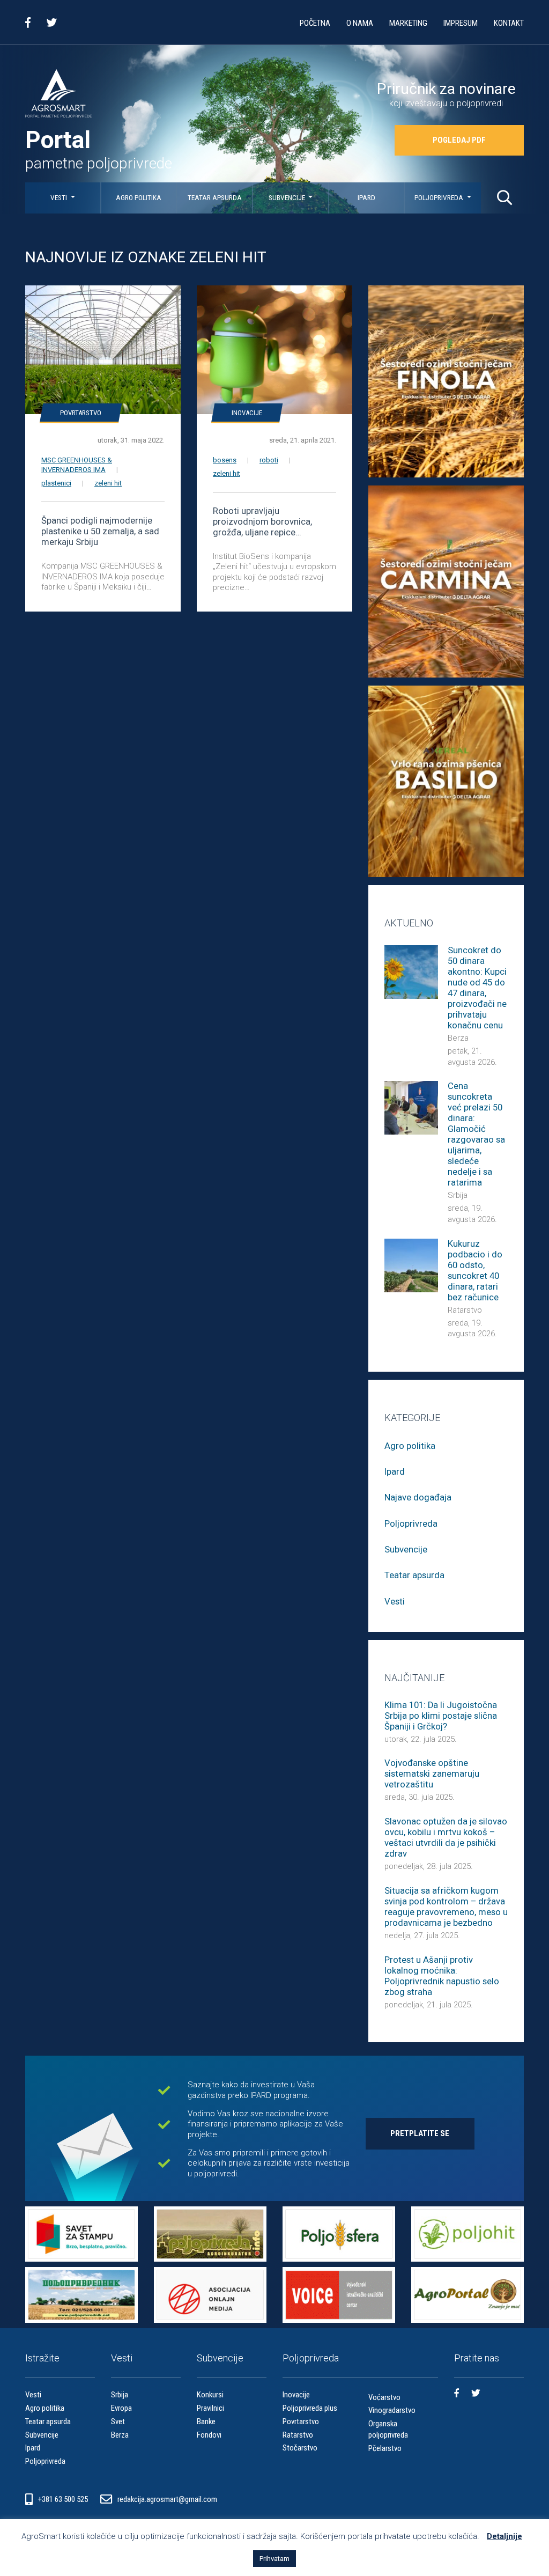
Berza (458, 1038)
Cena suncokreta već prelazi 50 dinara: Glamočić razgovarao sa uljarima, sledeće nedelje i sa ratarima (476, 1134)
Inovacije (247, 413)
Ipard (366, 198)
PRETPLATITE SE (420, 2133)
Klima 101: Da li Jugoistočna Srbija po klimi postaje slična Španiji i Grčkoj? (441, 1716)
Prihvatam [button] (274, 2559)
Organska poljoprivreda (388, 2429)
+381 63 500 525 (64, 2499)
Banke (206, 2422)
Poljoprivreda (440, 198)
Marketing (408, 23)
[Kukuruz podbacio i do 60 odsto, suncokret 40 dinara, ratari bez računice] (411, 1265)
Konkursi (210, 2395)
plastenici (56, 483)
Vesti (60, 198)
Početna (315, 23)
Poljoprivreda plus (310, 2408)
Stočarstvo (300, 2448)
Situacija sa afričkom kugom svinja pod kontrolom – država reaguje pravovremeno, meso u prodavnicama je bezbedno (446, 1907)
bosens (225, 460)
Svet (118, 2422)
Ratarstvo (465, 1310)
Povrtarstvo (81, 413)
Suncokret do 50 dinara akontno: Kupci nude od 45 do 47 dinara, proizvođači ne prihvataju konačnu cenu (477, 988)
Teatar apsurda (215, 198)
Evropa (121, 2408)
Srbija (458, 1195)
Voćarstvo (384, 2397)
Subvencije (288, 198)
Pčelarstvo (385, 2448)
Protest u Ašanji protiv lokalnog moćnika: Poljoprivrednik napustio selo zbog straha (442, 1976)
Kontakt (509, 23)
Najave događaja (418, 1497)
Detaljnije (505, 2536)
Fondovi (209, 2435)
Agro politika (139, 198)
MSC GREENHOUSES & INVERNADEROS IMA (77, 465)
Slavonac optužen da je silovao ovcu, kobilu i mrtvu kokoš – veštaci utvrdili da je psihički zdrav (446, 1838)
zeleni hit (108, 483)
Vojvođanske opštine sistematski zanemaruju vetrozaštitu (432, 1774)
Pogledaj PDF (459, 140)
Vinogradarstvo (392, 2410)
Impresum (461, 23)
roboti (269, 460)
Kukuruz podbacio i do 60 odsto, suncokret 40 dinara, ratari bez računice (475, 1271)
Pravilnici (210, 2408)
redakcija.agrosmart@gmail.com (167, 2499)
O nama (360, 23)
